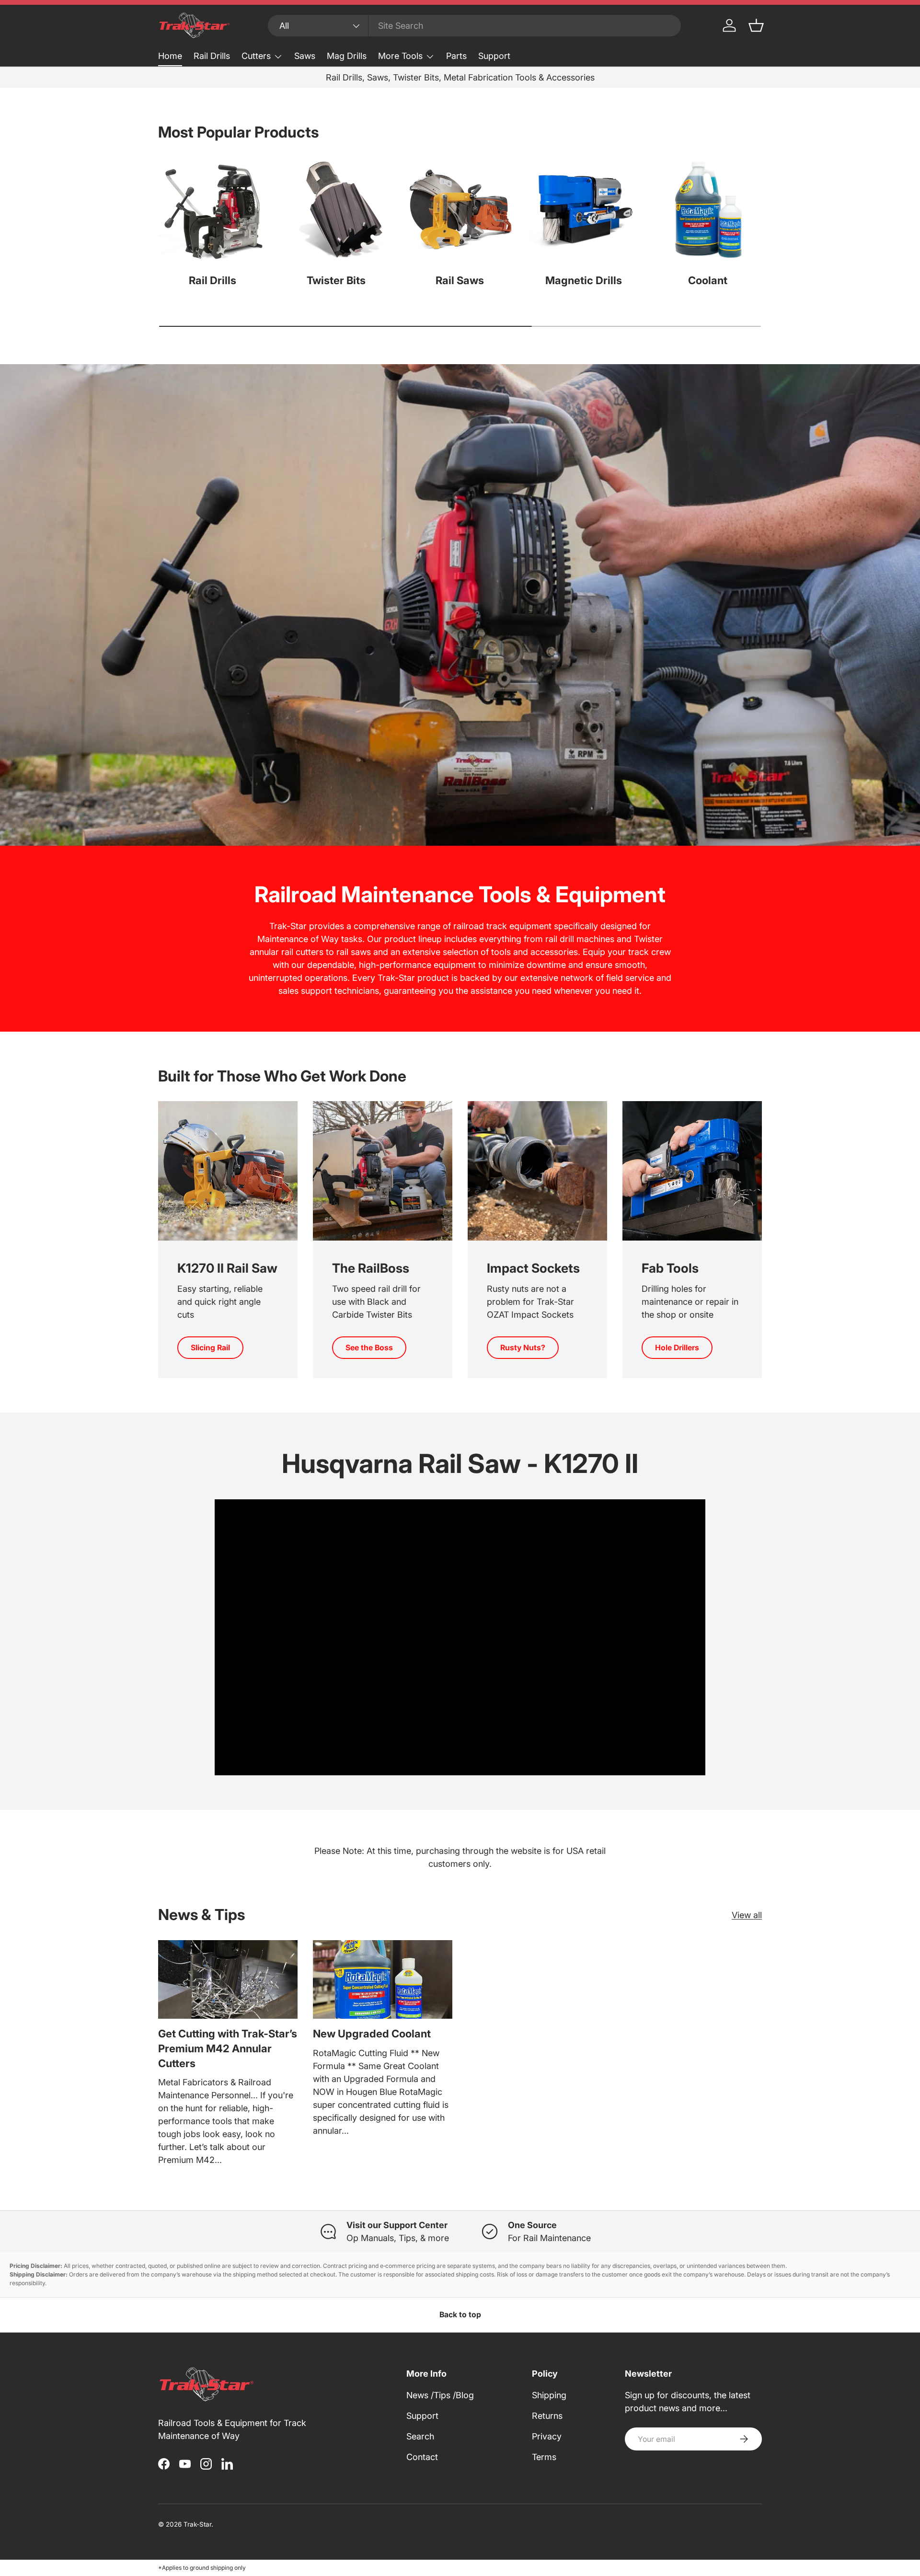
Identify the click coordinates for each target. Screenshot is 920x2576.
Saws (305, 56)
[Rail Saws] (460, 211)
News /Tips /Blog (440, 2395)
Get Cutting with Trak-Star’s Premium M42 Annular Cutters (228, 2048)
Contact (422, 2457)
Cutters (256, 56)
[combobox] (474, 26)
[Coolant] (708, 211)
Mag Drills (347, 56)
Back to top (460, 2315)
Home (170, 56)
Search (420, 2436)
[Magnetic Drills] (584, 211)
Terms (544, 2457)
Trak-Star (197, 2524)
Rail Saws (460, 280)
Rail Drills (212, 56)
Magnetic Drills (584, 280)
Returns (547, 2416)
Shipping (549, 2395)
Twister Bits (336, 280)
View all (747, 1915)
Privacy (547, 2436)
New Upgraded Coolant (372, 2034)
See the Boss (369, 1348)
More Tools (400, 56)
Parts (456, 56)
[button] (756, 25)
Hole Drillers (677, 1348)
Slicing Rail (210, 1348)
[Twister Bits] (336, 211)
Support (494, 56)
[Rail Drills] (212, 211)
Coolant (708, 280)
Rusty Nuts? (523, 1348)
